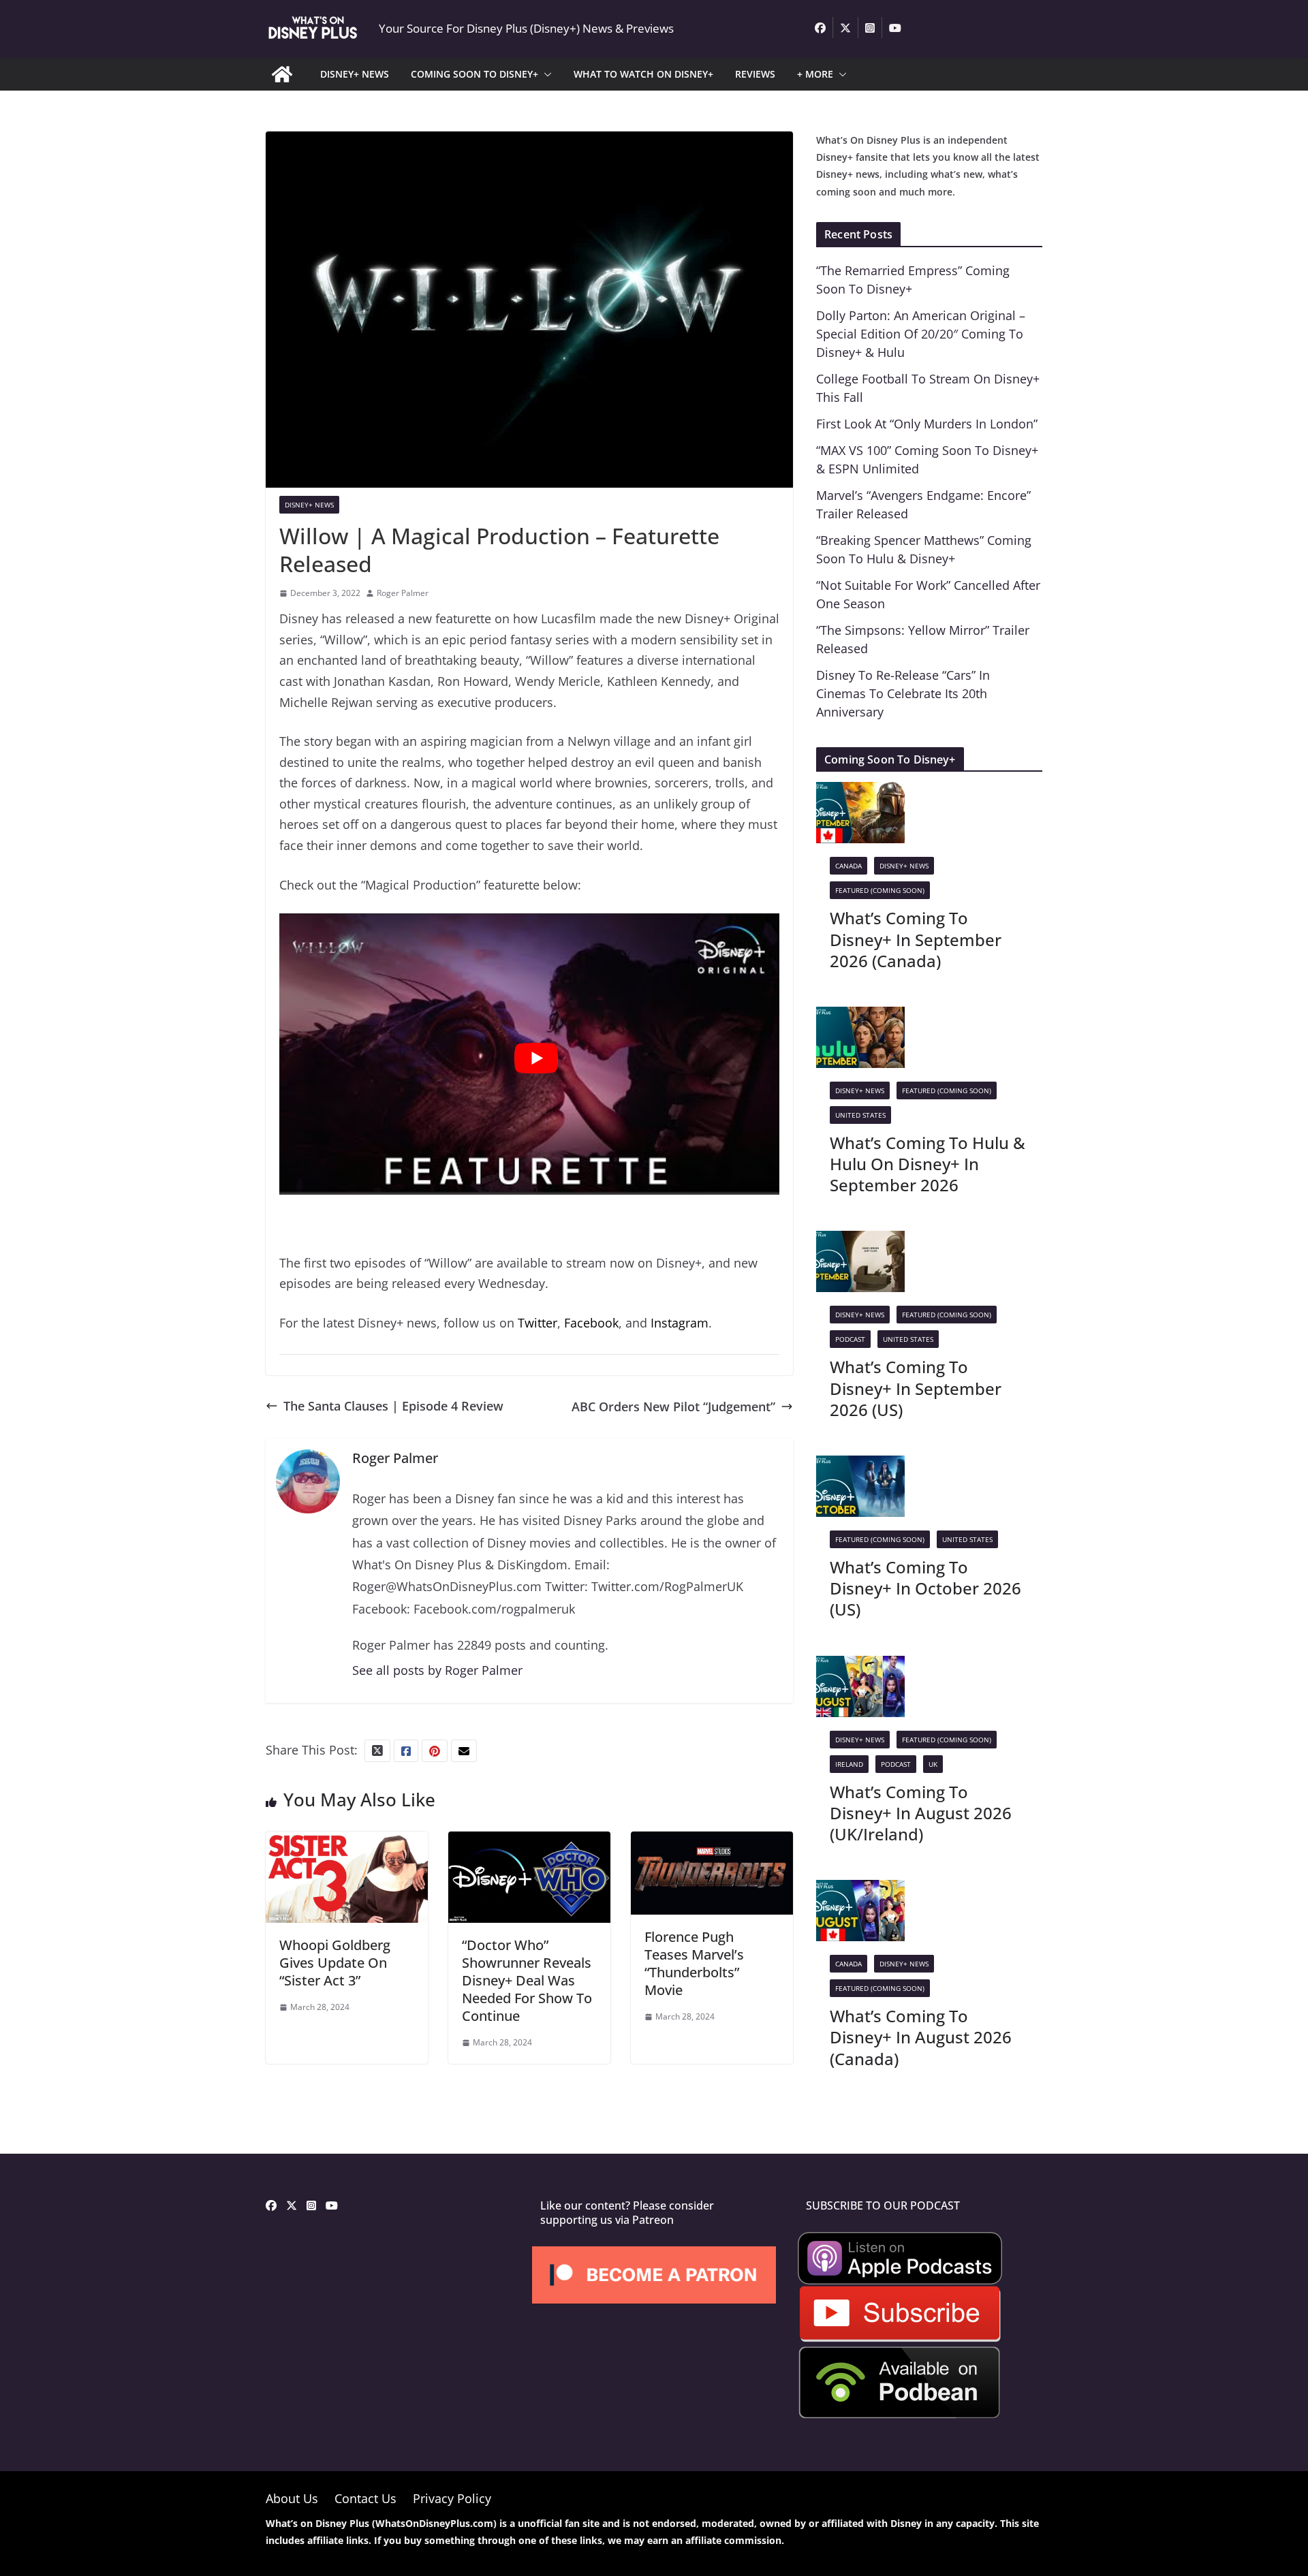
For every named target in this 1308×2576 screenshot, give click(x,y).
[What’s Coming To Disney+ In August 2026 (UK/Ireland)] (860, 1666)
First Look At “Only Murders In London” (927, 424)
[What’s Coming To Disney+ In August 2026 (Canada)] (860, 1890)
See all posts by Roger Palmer (437, 1670)
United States (860, 1115)
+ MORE (815, 74)
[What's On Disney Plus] (282, 74)
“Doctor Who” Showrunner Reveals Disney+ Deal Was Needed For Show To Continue (527, 1980)
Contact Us (365, 2498)
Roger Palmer (403, 593)
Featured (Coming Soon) (880, 890)
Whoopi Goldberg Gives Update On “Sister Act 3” (335, 1963)
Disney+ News (309, 505)
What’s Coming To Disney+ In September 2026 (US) (916, 1388)
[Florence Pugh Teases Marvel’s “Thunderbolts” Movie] (712, 1842)
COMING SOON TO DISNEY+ (474, 74)
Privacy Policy (452, 2498)
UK (933, 1764)
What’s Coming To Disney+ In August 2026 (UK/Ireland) (921, 1813)
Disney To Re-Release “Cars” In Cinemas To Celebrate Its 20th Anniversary (903, 693)
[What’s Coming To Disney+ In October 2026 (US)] (860, 1466)
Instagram (680, 1323)
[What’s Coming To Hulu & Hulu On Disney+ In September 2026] (860, 1017)
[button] (545, 74)
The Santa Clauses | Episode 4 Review (393, 1406)
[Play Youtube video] (536, 1058)
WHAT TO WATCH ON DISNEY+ (643, 74)
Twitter (538, 1323)
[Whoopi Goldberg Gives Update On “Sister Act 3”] (347, 1842)
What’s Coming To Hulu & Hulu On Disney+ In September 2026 (928, 1164)
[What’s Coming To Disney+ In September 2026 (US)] (860, 1241)
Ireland (849, 1764)
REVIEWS (755, 74)
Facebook (591, 1323)
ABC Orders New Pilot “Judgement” (673, 1407)
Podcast (850, 1339)
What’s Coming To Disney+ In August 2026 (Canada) (921, 2037)
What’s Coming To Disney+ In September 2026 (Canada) (916, 939)
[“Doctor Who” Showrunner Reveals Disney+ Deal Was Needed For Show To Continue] (529, 1842)
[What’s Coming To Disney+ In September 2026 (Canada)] (860, 792)
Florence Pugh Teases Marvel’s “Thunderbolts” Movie (694, 1963)
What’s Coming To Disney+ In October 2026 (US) (925, 1588)
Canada (848, 866)
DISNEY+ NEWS (355, 74)
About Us (292, 2498)
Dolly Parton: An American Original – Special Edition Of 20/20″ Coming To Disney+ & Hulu (921, 334)
